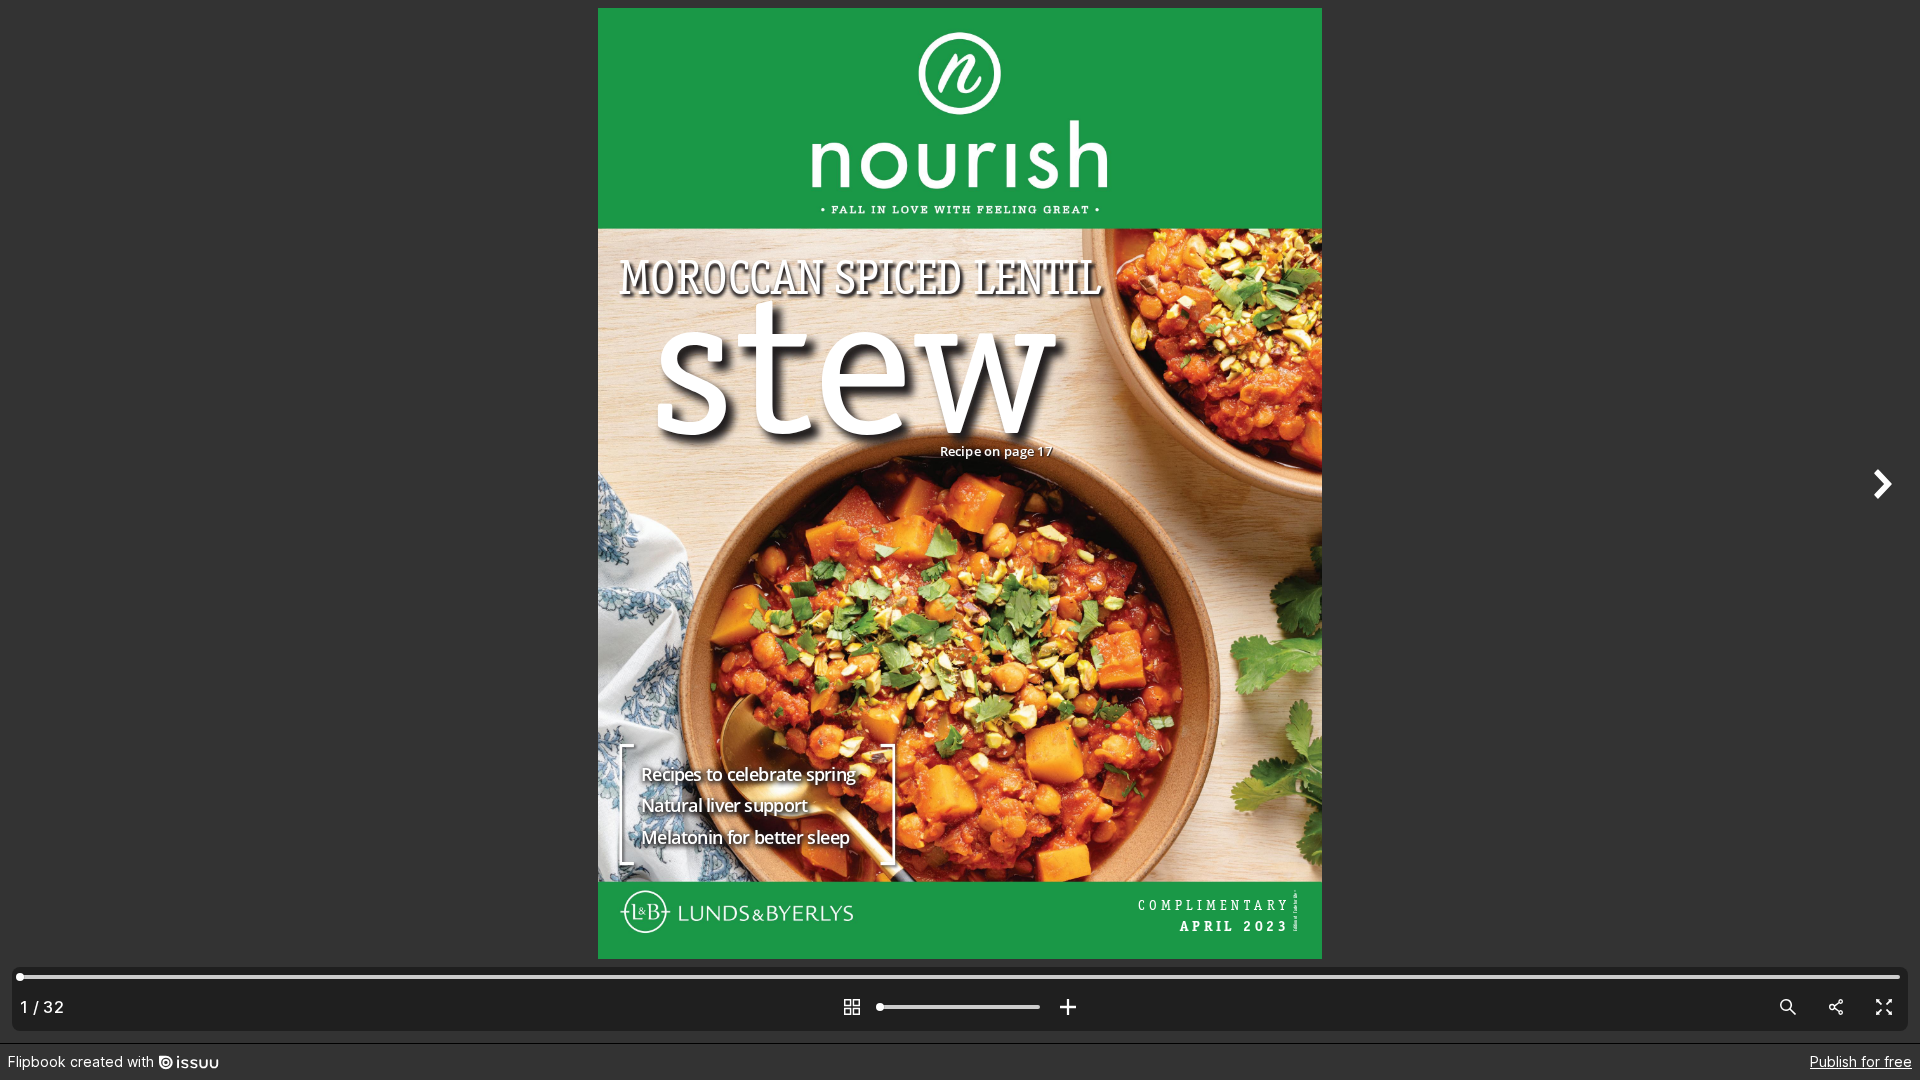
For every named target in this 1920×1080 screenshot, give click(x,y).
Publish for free (1861, 1061)
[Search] (1788, 1007)
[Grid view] (852, 1007)
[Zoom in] (1068, 1007)
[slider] (960, 1007)
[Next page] (1880, 521)
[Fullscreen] (1884, 1007)
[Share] (1836, 1007)
